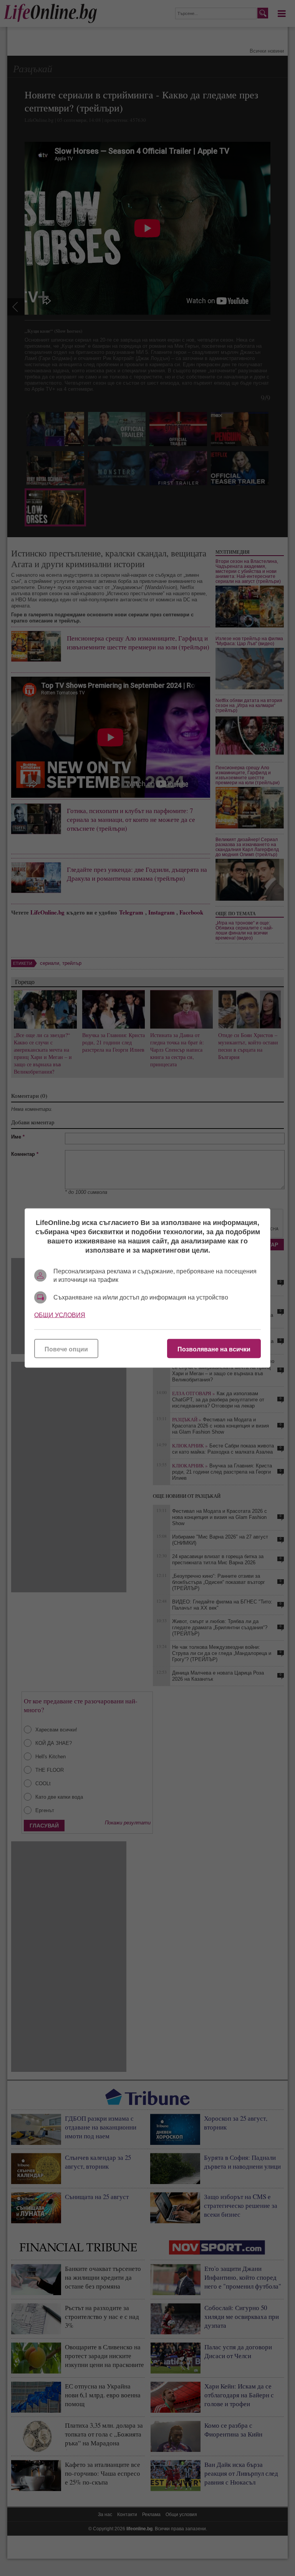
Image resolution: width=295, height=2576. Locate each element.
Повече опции (66, 1349)
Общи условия (60, 1315)
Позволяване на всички (214, 1349)
